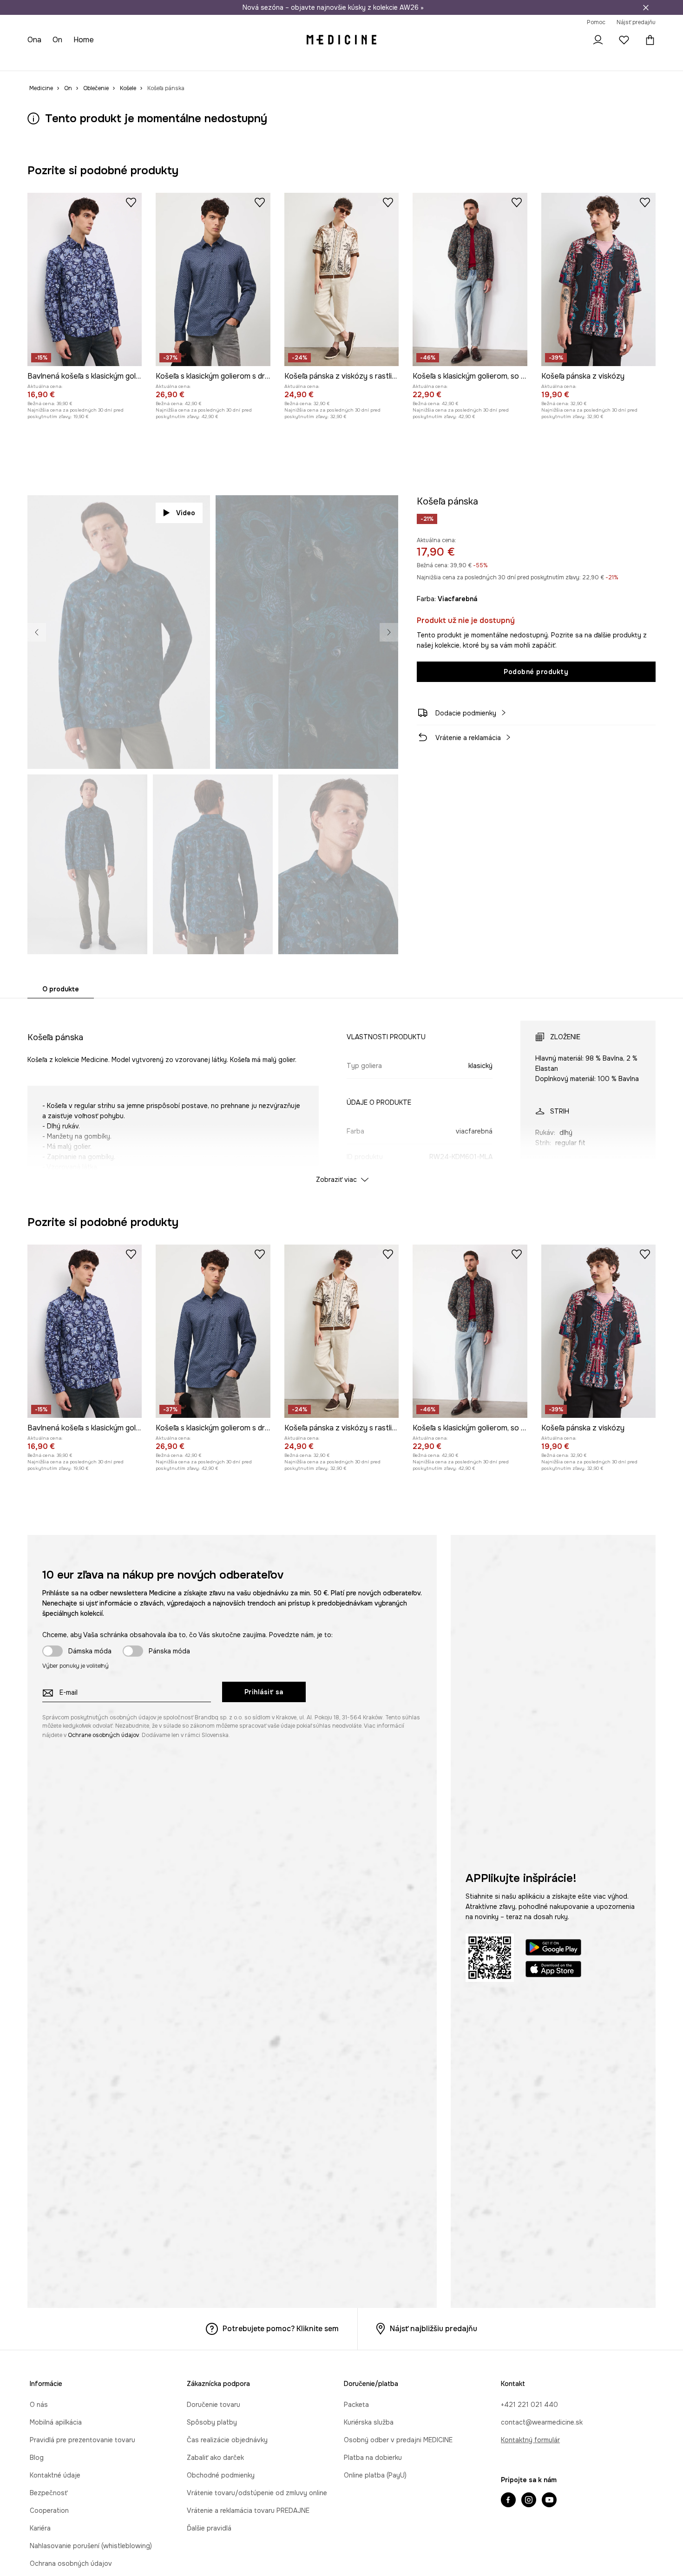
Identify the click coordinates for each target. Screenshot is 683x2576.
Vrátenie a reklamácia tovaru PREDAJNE (248, 2510)
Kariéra (40, 2528)
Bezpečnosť (49, 2493)
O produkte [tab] (61, 989)
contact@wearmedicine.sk (542, 2422)
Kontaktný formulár (530, 2440)
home (85, 40)
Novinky (40, 60)
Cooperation (49, 2510)
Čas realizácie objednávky (227, 2440)
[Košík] (648, 40)
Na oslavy (218, 60)
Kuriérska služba (369, 2422)
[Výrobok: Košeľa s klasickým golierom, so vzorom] (470, 279)
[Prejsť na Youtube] (549, 2501)
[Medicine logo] (341, 40)
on (58, 40)
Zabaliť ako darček (215, 2458)
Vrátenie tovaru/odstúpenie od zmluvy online (257, 2493)
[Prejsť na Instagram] (529, 2501)
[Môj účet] (598, 40)
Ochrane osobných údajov (103, 1735)
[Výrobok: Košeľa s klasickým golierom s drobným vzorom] (213, 279)
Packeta (356, 2405)
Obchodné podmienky (221, 2475)
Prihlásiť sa (264, 1692)
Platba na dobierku (373, 2458)
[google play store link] (553, 1949)
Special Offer (175, 60)
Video (186, 513)
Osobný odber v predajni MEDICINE (398, 2440)
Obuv (106, 60)
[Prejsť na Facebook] (508, 2501)
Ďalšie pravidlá (209, 2528)
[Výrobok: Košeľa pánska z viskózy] (598, 279)
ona (34, 40)
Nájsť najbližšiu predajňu (433, 2329)
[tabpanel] (341, 1094)
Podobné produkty (536, 672)
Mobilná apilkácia (56, 2422)
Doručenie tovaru (213, 2405)
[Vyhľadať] (572, 40)
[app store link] (553, 1970)
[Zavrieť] (646, 7)
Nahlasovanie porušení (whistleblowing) (91, 2546)
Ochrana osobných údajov (71, 2563)
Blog (37, 2458)
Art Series (256, 60)
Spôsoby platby (212, 2422)
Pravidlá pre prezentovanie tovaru (82, 2440)
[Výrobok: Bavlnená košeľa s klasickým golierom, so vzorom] (85, 279)
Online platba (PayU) (375, 2475)
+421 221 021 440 (529, 2405)
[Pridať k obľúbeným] (131, 202)
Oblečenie (75, 60)
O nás (39, 2405)
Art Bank (292, 60)
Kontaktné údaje (55, 2475)
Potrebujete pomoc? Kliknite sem (281, 2329)
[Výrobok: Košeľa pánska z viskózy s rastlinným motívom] (341, 279)
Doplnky (135, 60)
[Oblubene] (624, 40)
